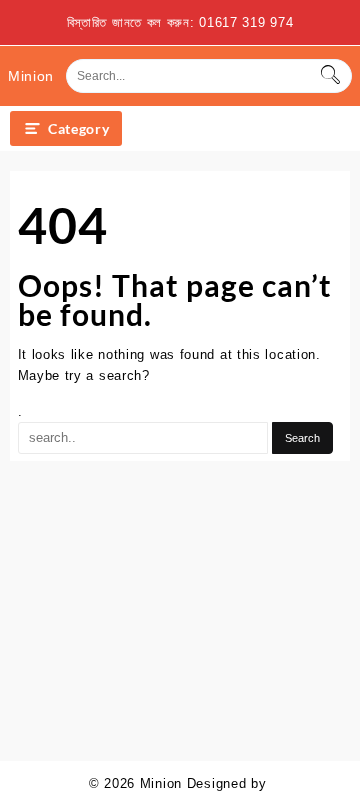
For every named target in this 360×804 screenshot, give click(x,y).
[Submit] (330, 76)
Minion (31, 76)
